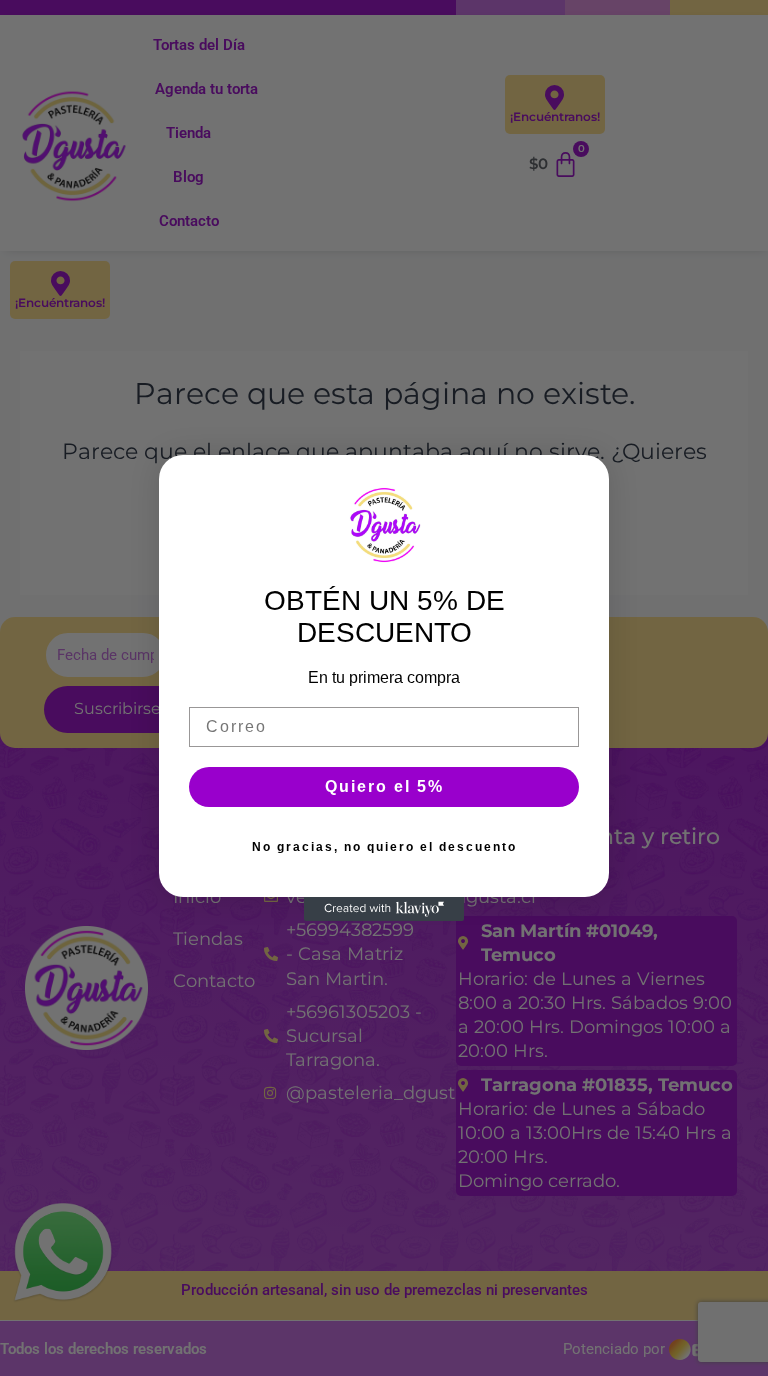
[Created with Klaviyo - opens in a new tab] (384, 909)
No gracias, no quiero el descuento (384, 847)
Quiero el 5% (384, 786)
